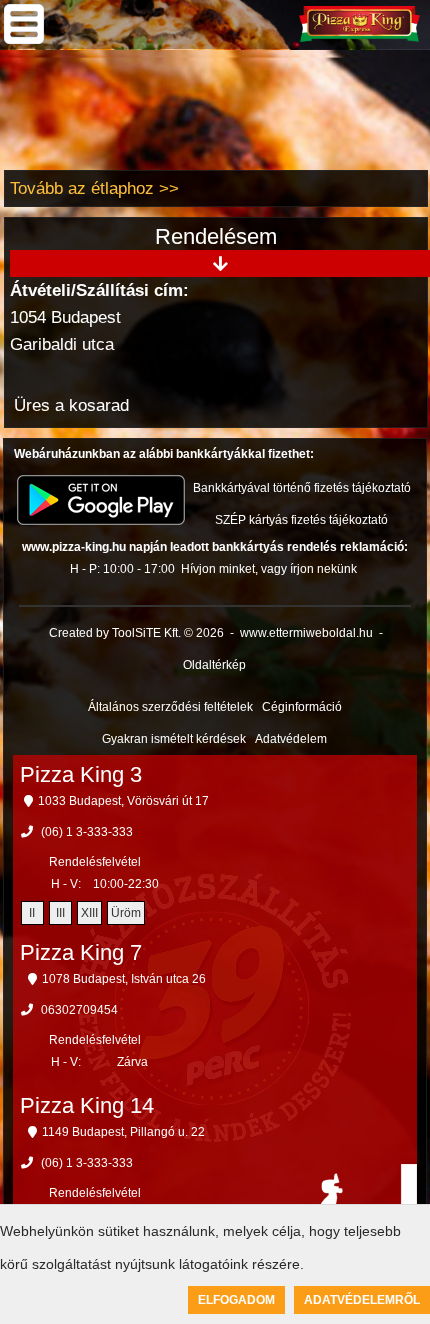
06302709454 (79, 1010)
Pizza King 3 (81, 774)
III (60, 913)
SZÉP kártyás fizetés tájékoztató (301, 520)
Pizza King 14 (87, 1105)
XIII (89, 913)
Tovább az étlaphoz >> (94, 188)
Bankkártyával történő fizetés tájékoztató (302, 488)
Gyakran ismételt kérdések (174, 739)
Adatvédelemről (362, 1300)
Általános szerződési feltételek (170, 707)
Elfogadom (236, 1300)
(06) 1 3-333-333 (87, 832)
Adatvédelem (291, 739)
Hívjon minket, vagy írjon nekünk (269, 569)
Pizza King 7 (81, 952)
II (32, 913)
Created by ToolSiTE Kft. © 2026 (136, 633)
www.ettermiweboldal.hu (306, 633)
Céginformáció (302, 707)
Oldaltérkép (214, 665)
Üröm (126, 913)
